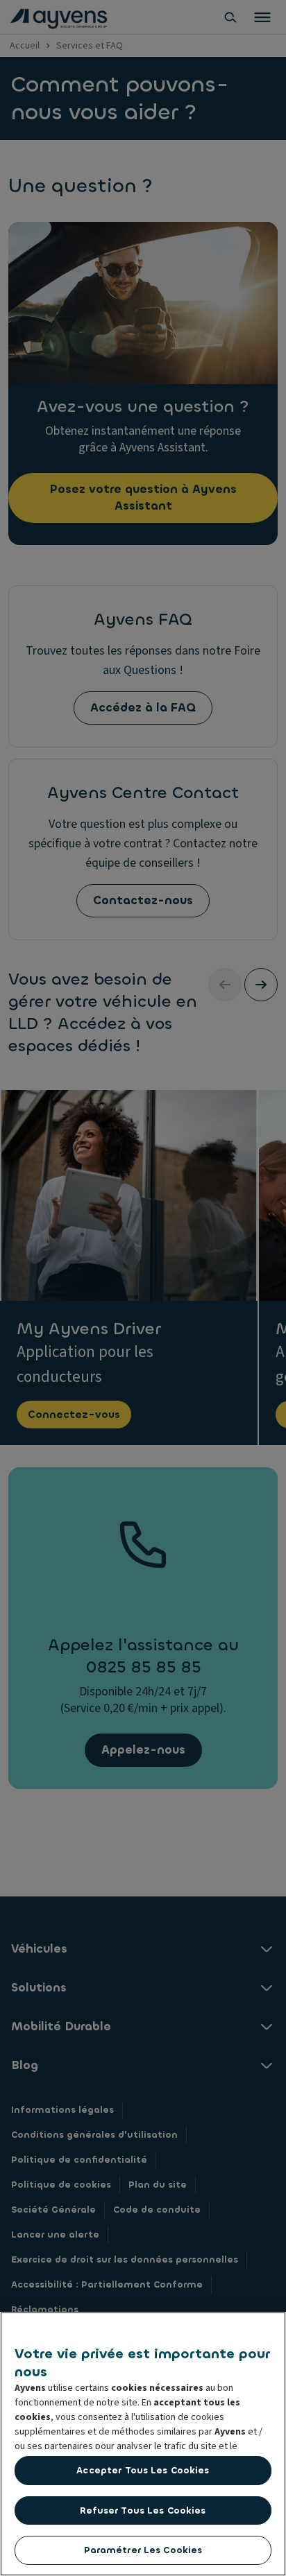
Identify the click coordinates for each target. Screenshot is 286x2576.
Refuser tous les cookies (143, 2510)
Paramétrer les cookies (143, 2550)
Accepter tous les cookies (143, 2470)
